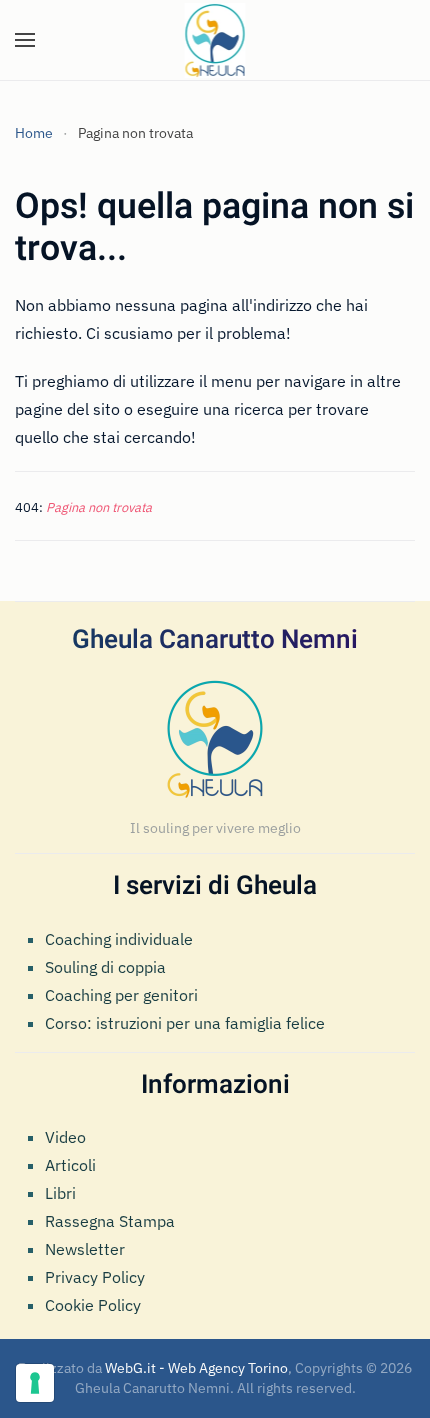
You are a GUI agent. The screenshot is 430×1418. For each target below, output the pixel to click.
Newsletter (85, 1249)
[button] (25, 40)
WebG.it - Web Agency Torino (196, 1368)
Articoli (70, 1165)
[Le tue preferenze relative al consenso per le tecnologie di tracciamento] (35, 1383)
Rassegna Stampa (110, 1221)
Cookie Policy (93, 1305)
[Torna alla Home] (215, 40)
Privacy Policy (95, 1277)
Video (65, 1137)
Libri (60, 1193)
